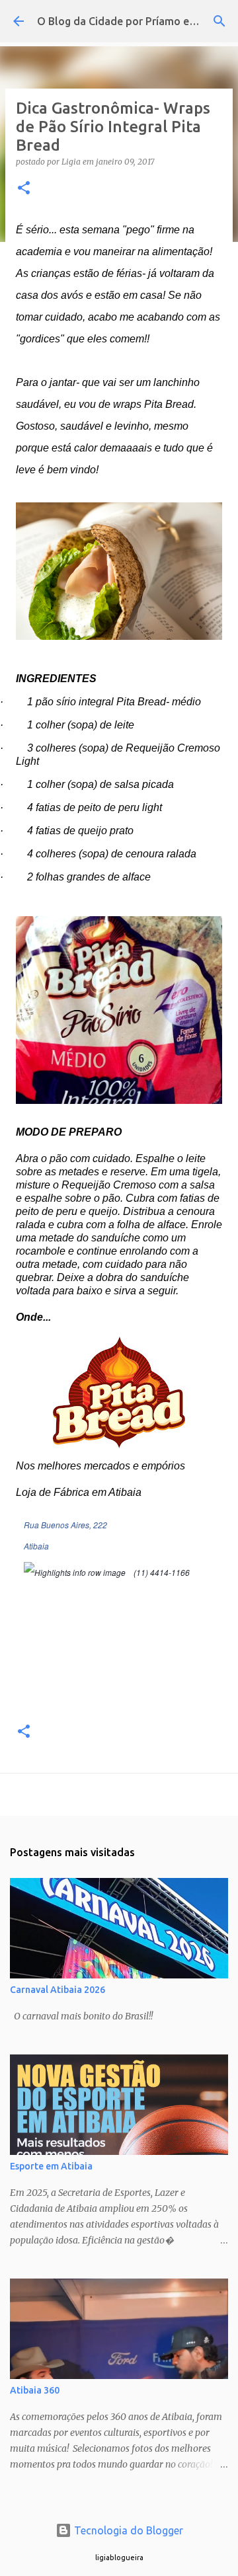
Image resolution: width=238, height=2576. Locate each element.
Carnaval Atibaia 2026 (58, 1990)
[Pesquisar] (219, 21)
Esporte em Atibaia (51, 2166)
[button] (24, 189)
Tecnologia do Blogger (127, 2530)
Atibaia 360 (35, 2390)
